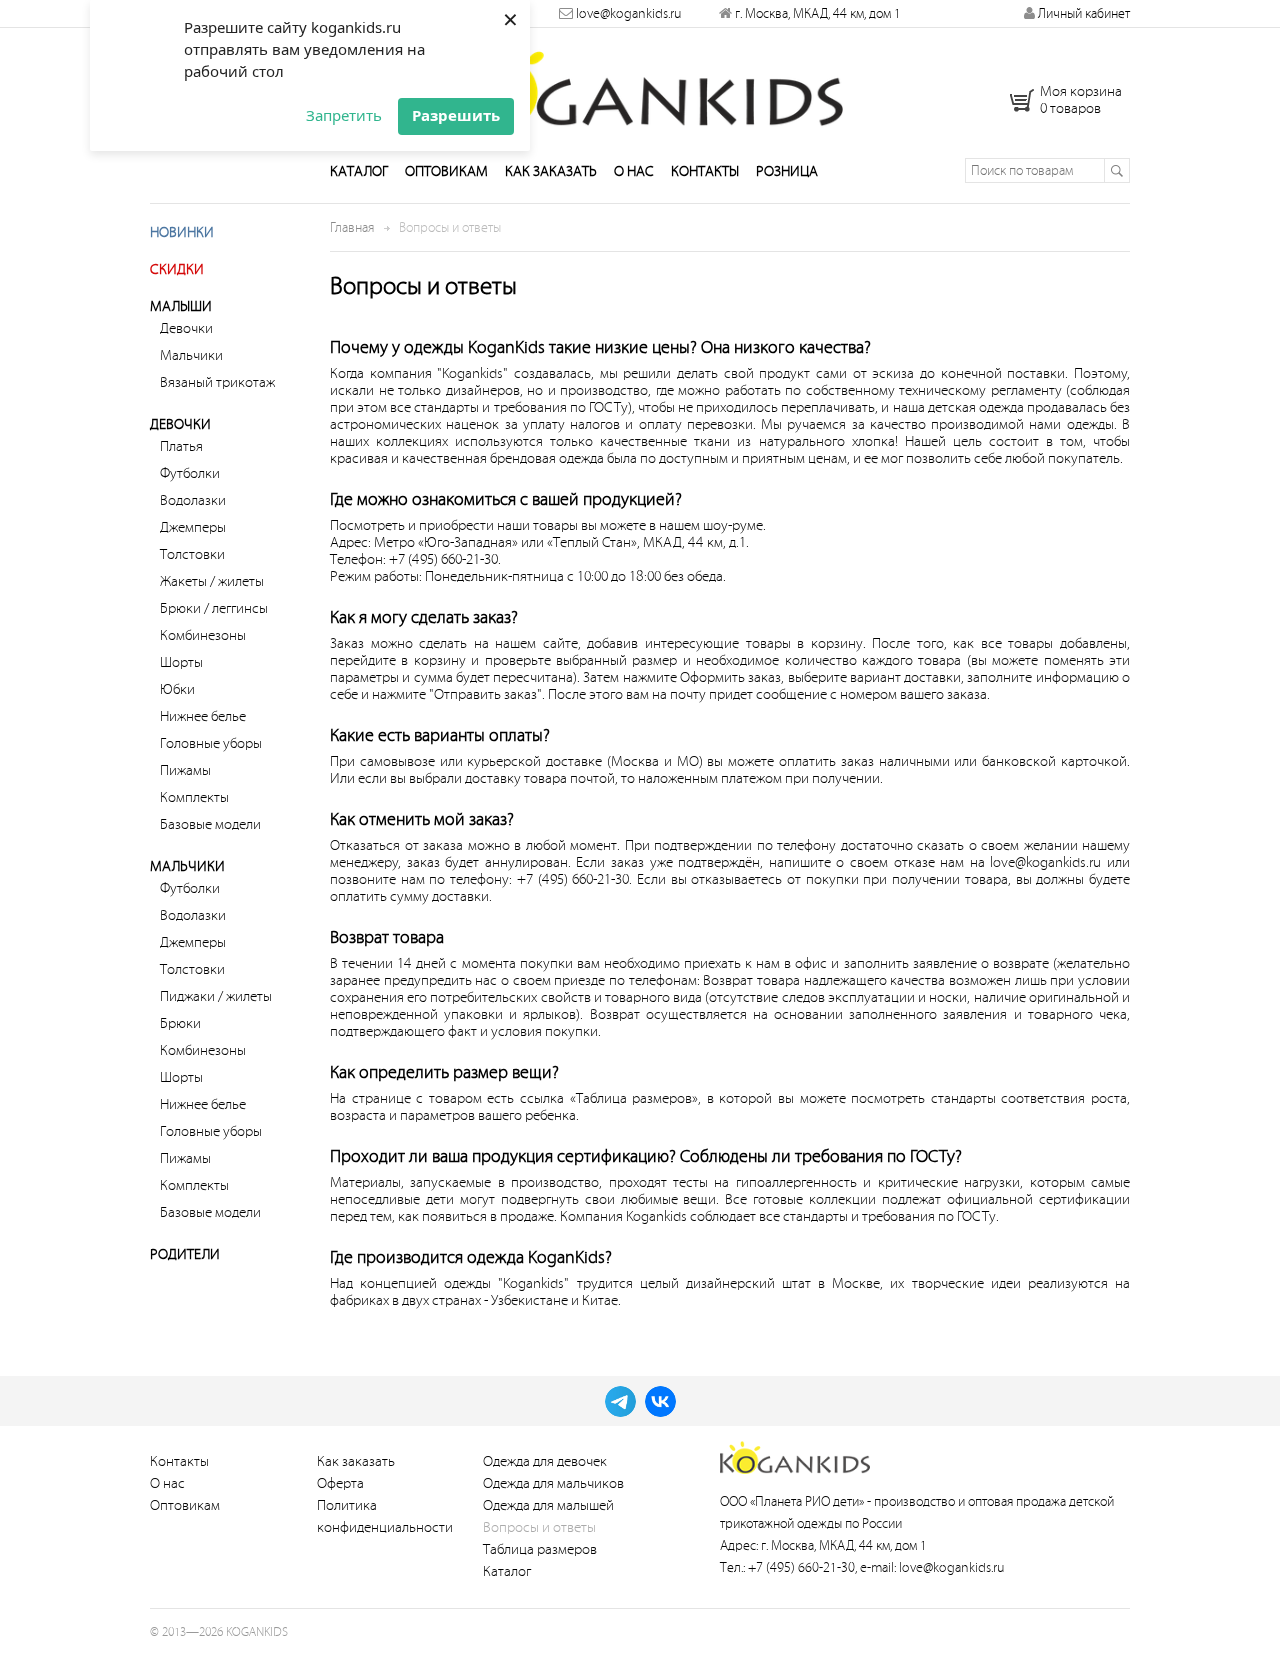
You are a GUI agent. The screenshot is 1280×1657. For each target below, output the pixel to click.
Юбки (177, 689)
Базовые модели (210, 824)
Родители (185, 1254)
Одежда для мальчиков (553, 1483)
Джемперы (193, 527)
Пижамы (185, 770)
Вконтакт (660, 1401)
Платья (181, 446)
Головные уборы (211, 743)
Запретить (344, 115)
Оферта (340, 1483)
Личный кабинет (1082, 13)
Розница (787, 171)
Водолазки (193, 500)
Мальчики (191, 355)
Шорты (181, 662)
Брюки (180, 1023)
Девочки (186, 328)
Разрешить (456, 115)
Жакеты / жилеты (212, 581)
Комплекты (194, 797)
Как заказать (551, 171)
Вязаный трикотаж (217, 382)
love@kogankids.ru (628, 13)
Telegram (620, 1401)
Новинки (182, 232)
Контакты (705, 171)
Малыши (181, 306)
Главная (352, 227)
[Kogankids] (640, 83)
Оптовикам (446, 171)
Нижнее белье (203, 716)
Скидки (177, 269)
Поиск (1116, 170)
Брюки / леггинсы (214, 608)
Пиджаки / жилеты (216, 996)
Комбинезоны (203, 635)
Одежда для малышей (548, 1505)
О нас (634, 171)
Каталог (359, 171)
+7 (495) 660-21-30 (801, 1567)
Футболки (190, 473)
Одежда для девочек (545, 1461)
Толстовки (192, 554)
